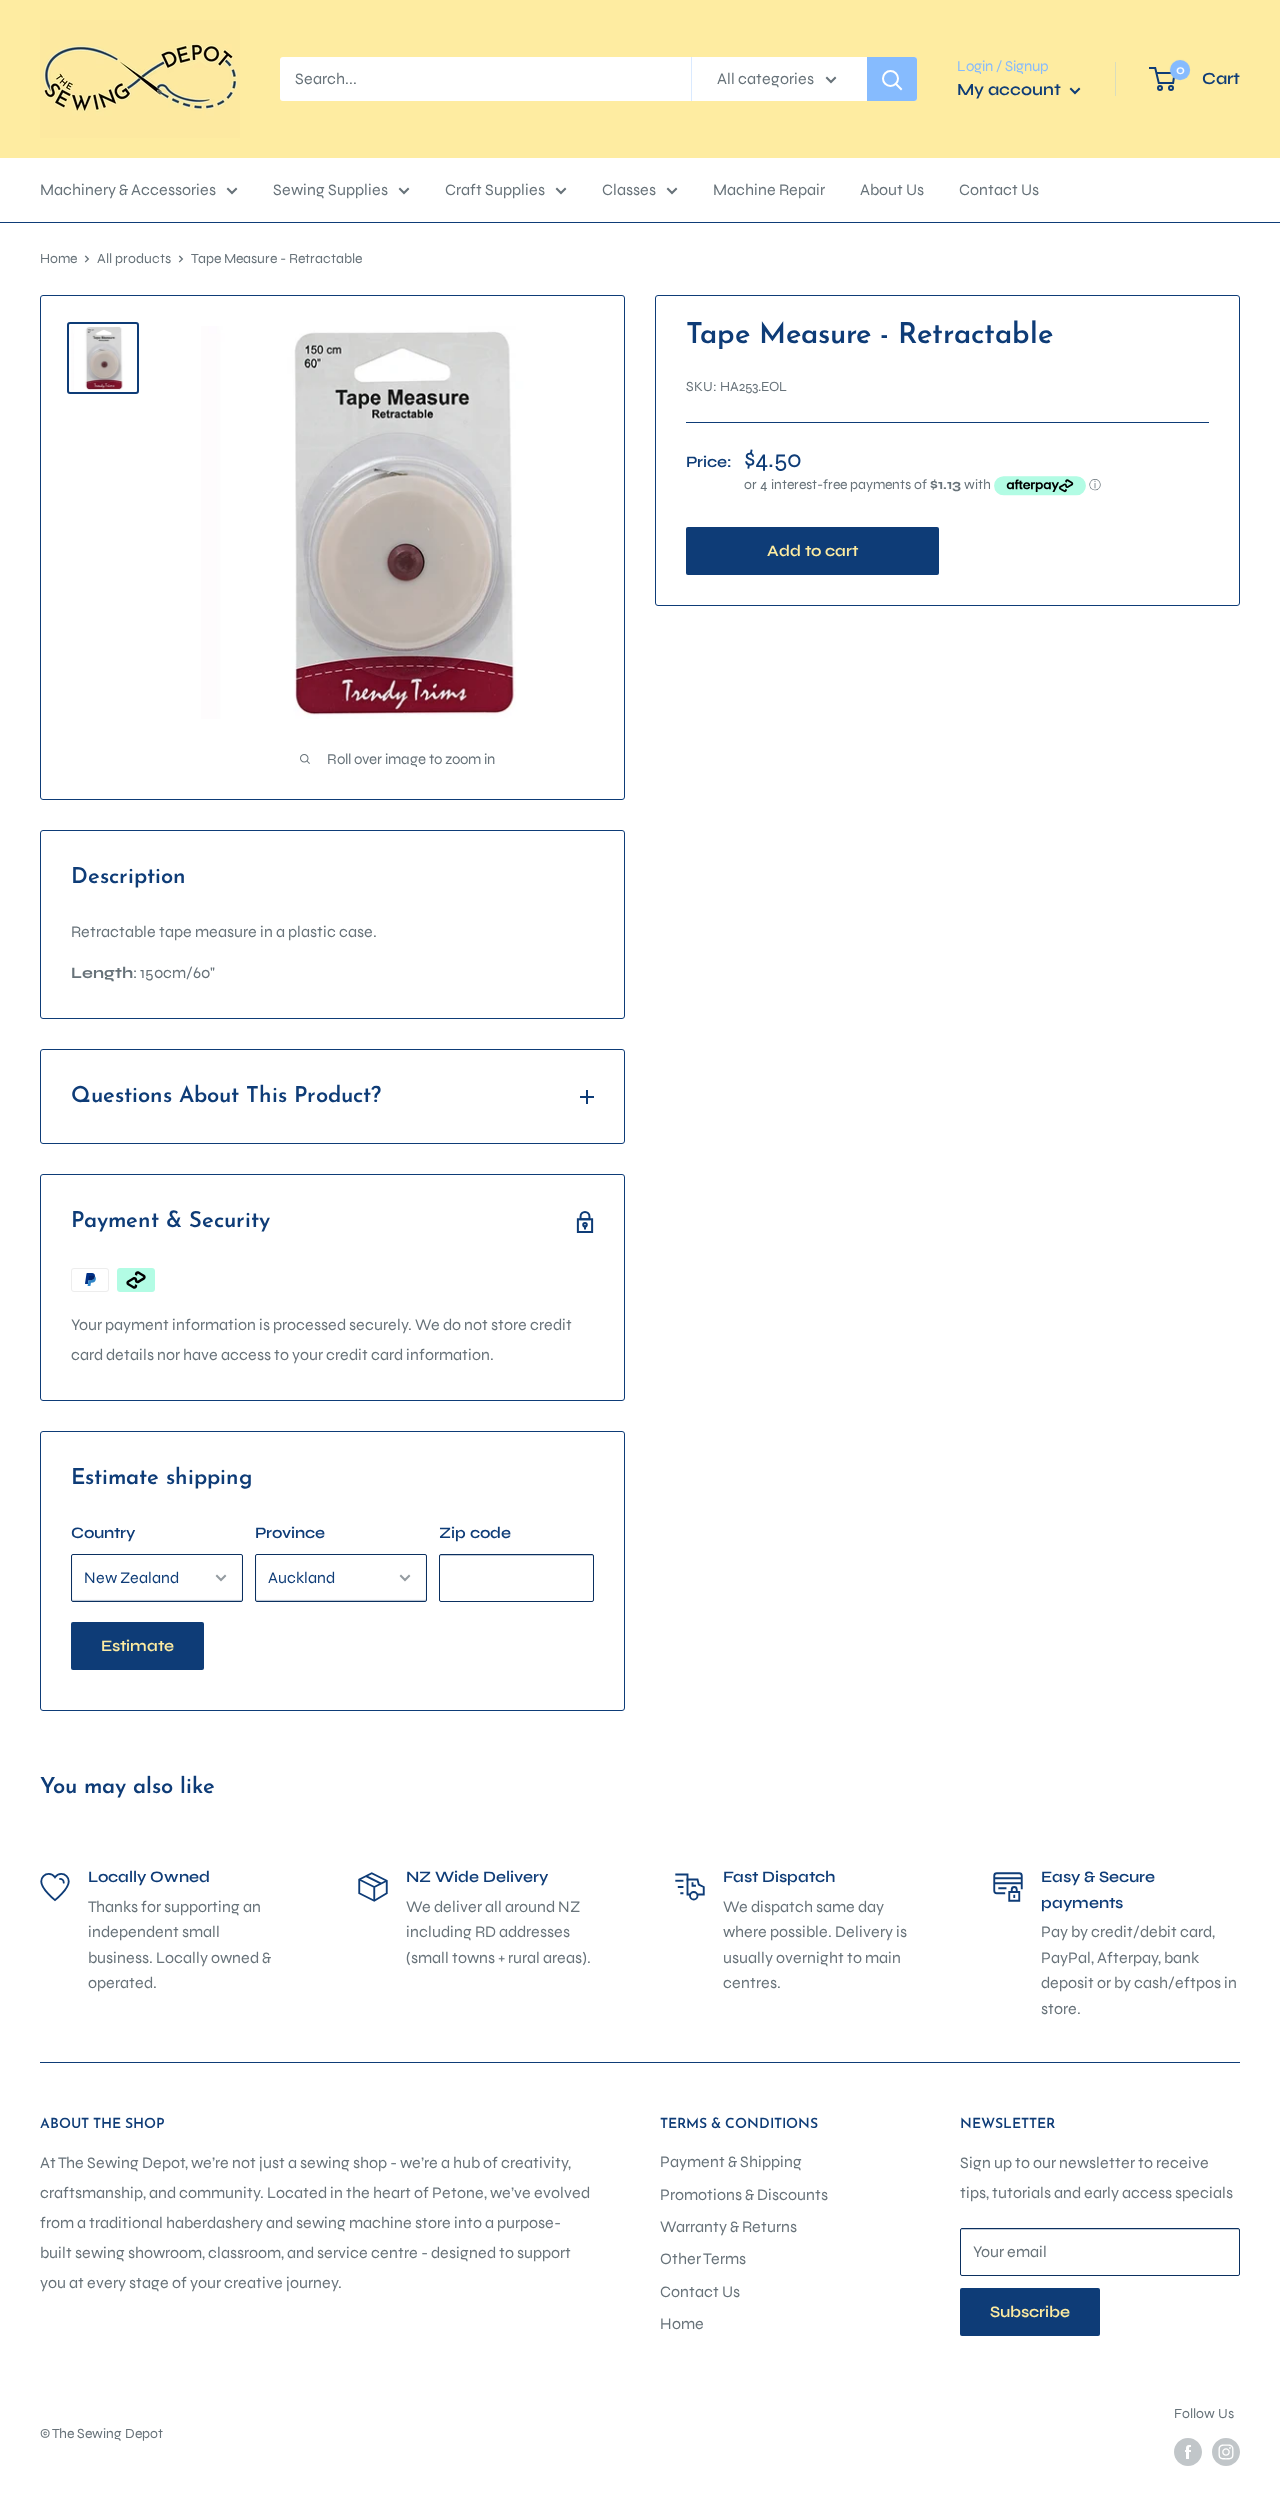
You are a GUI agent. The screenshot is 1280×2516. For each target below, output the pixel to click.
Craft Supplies (495, 189)
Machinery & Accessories (128, 189)
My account (1011, 89)
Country (103, 1532)
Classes (629, 189)
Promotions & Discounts (744, 2194)
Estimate (137, 1645)
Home (58, 258)
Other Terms (703, 2258)
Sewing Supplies (330, 189)
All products (134, 258)
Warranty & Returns (728, 2226)
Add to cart (812, 550)
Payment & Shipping (731, 2161)
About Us (892, 189)
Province (290, 1532)
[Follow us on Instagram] (1226, 2452)
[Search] (892, 79)
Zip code (475, 1532)
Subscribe (1030, 2311)
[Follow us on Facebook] (1188, 2452)
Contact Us (999, 189)
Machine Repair (769, 189)
